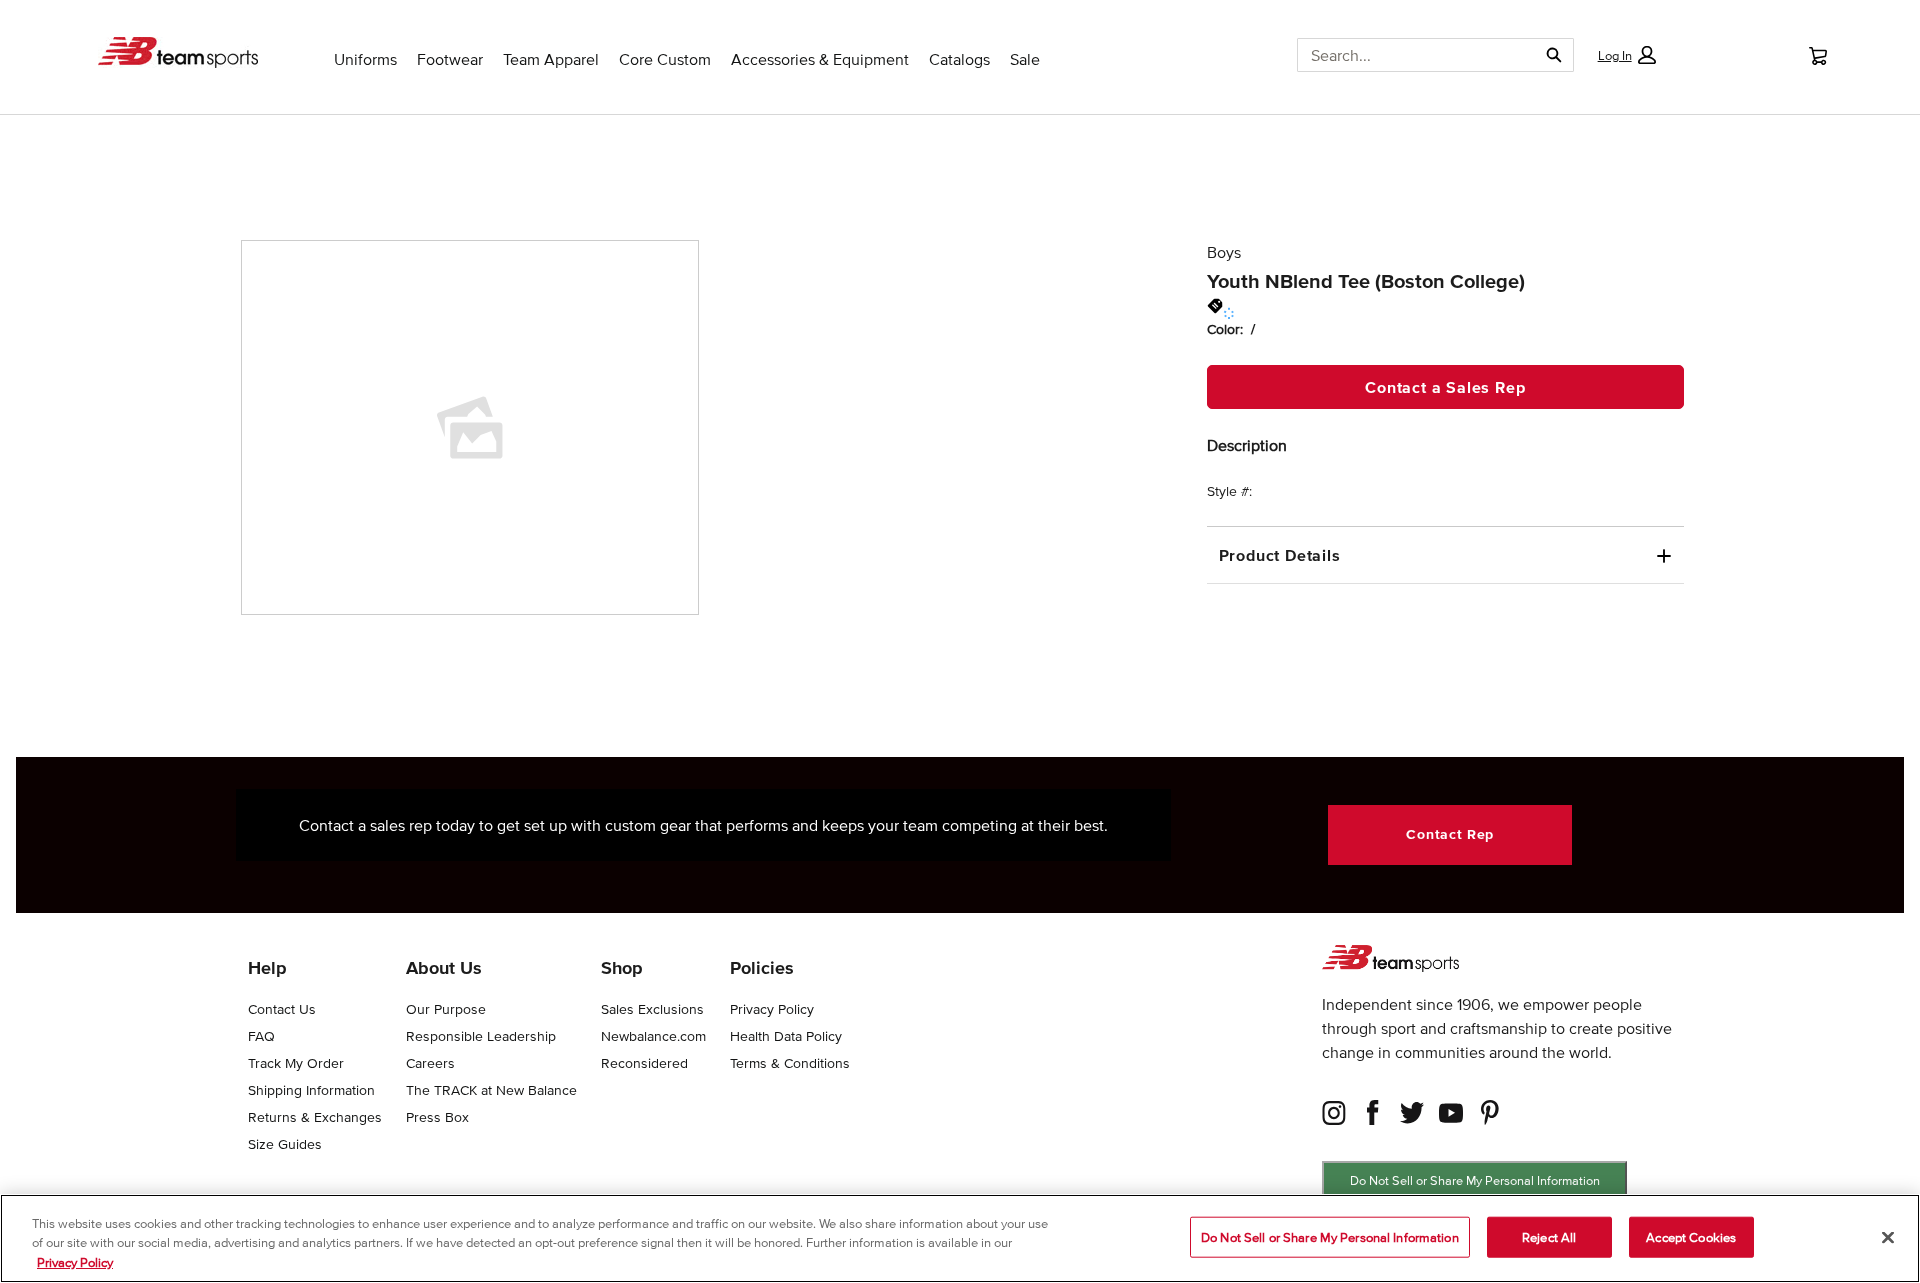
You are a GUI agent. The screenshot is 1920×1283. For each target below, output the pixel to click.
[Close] (1888, 1237)
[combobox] (1409, 55)
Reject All (1549, 1236)
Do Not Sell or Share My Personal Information (1475, 1180)
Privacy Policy (75, 1262)
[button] (1626, 55)
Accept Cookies (1691, 1236)
